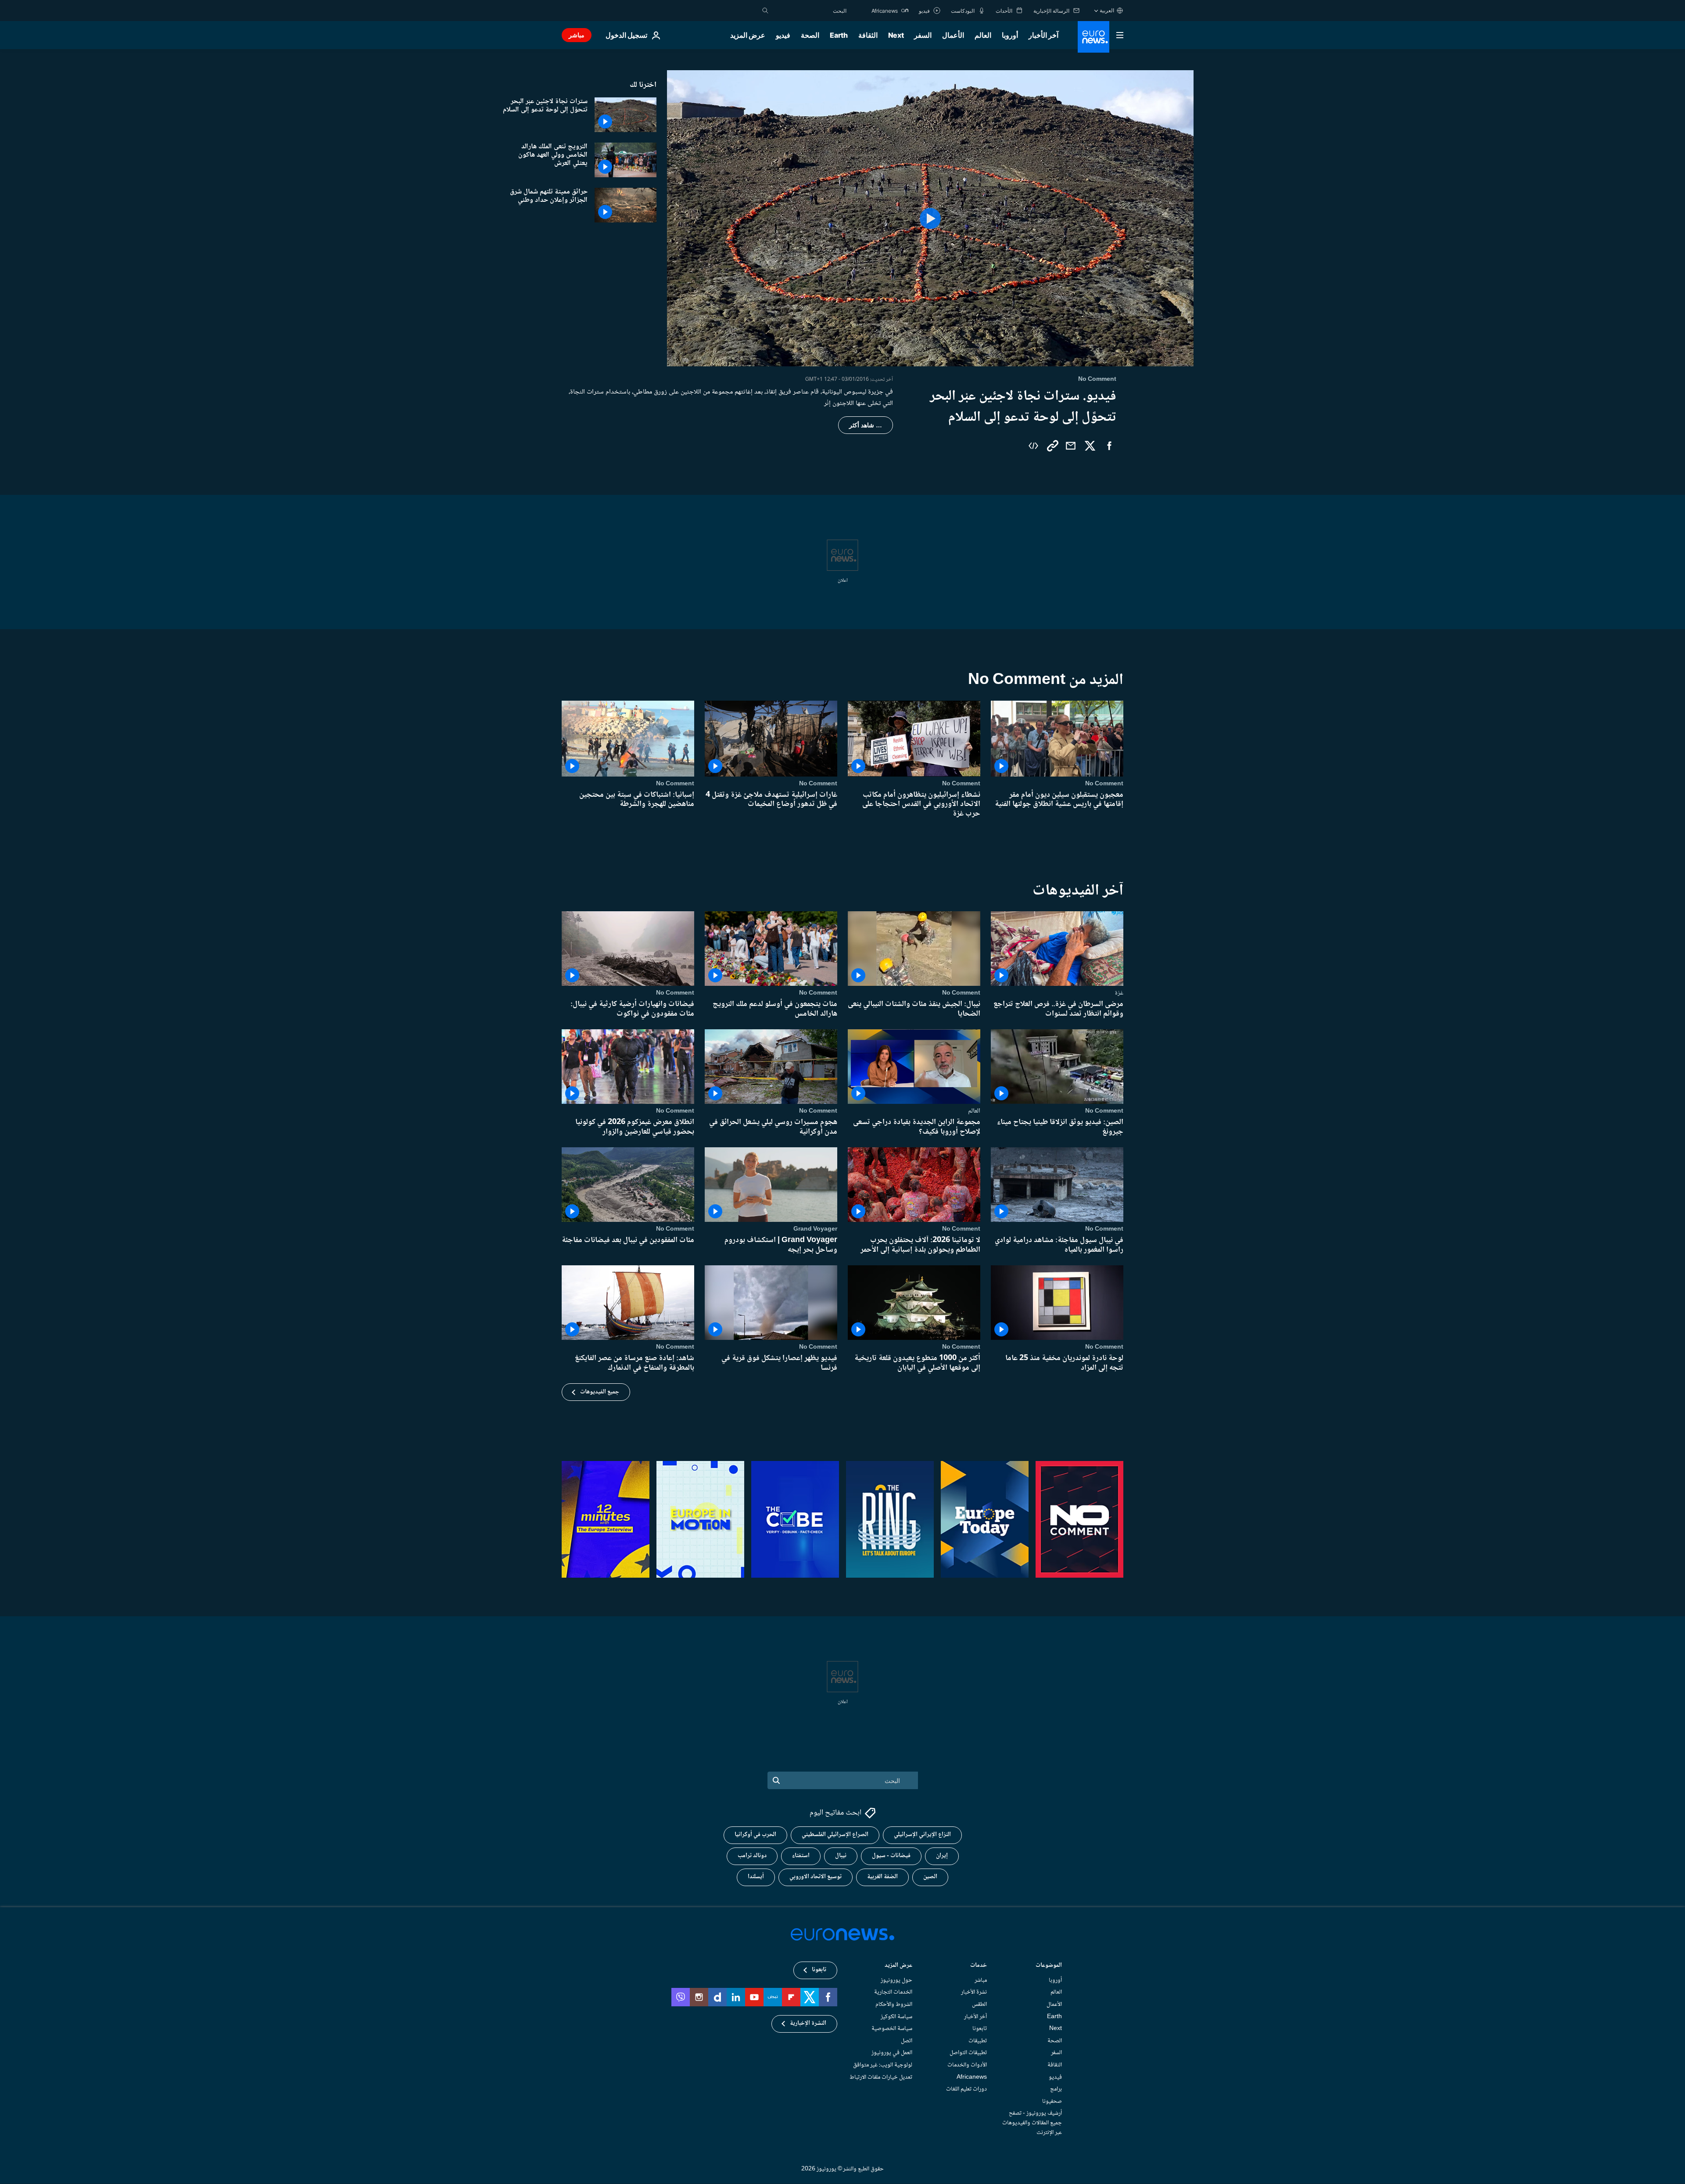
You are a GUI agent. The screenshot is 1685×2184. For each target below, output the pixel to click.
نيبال (841, 1856)
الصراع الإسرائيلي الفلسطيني (835, 1835)
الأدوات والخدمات (967, 2065)
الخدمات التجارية (893, 1993)
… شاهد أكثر (866, 425)
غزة (1119, 993)
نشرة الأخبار (974, 1993)
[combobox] (810, 11)
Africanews (972, 2077)
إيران (942, 1856)
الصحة (810, 35)
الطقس (979, 2005)
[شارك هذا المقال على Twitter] (1090, 446)
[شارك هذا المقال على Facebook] (1109, 446)
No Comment (1104, 784)
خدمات (979, 1966)
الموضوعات (1049, 1966)
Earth (839, 35)
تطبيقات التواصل (968, 2053)
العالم (983, 35)
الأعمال (953, 35)
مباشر (577, 35)
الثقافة (868, 35)
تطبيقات (978, 2041)
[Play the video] (930, 218)
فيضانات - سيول (891, 1856)
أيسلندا (756, 1877)
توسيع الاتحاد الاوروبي (816, 1877)
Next (896, 35)
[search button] (765, 11)
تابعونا (980, 2029)
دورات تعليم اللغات (966, 2090)
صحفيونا (1052, 2102)
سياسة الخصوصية (892, 2029)
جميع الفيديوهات (600, 1392)
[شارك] (1071, 446)
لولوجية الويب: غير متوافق (883, 2065)
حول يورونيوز (896, 1980)
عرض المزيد (898, 1966)
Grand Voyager (815, 1229)
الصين (930, 1877)
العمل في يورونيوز (892, 2053)
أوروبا (1010, 35)
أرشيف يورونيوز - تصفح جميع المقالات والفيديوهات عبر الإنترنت (1032, 2123)
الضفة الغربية (882, 1877)
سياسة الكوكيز (896, 2017)
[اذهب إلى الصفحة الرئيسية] (1093, 37)
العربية (1107, 10)
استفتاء (801, 1856)
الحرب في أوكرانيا (755, 1835)
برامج (1056, 2090)
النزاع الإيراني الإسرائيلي (922, 1835)
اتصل (907, 2041)
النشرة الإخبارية (808, 2024)
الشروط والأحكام (894, 2005)
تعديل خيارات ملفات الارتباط (881, 2077)
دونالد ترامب (752, 1856)
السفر (923, 35)
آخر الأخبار (1043, 35)
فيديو (783, 35)
